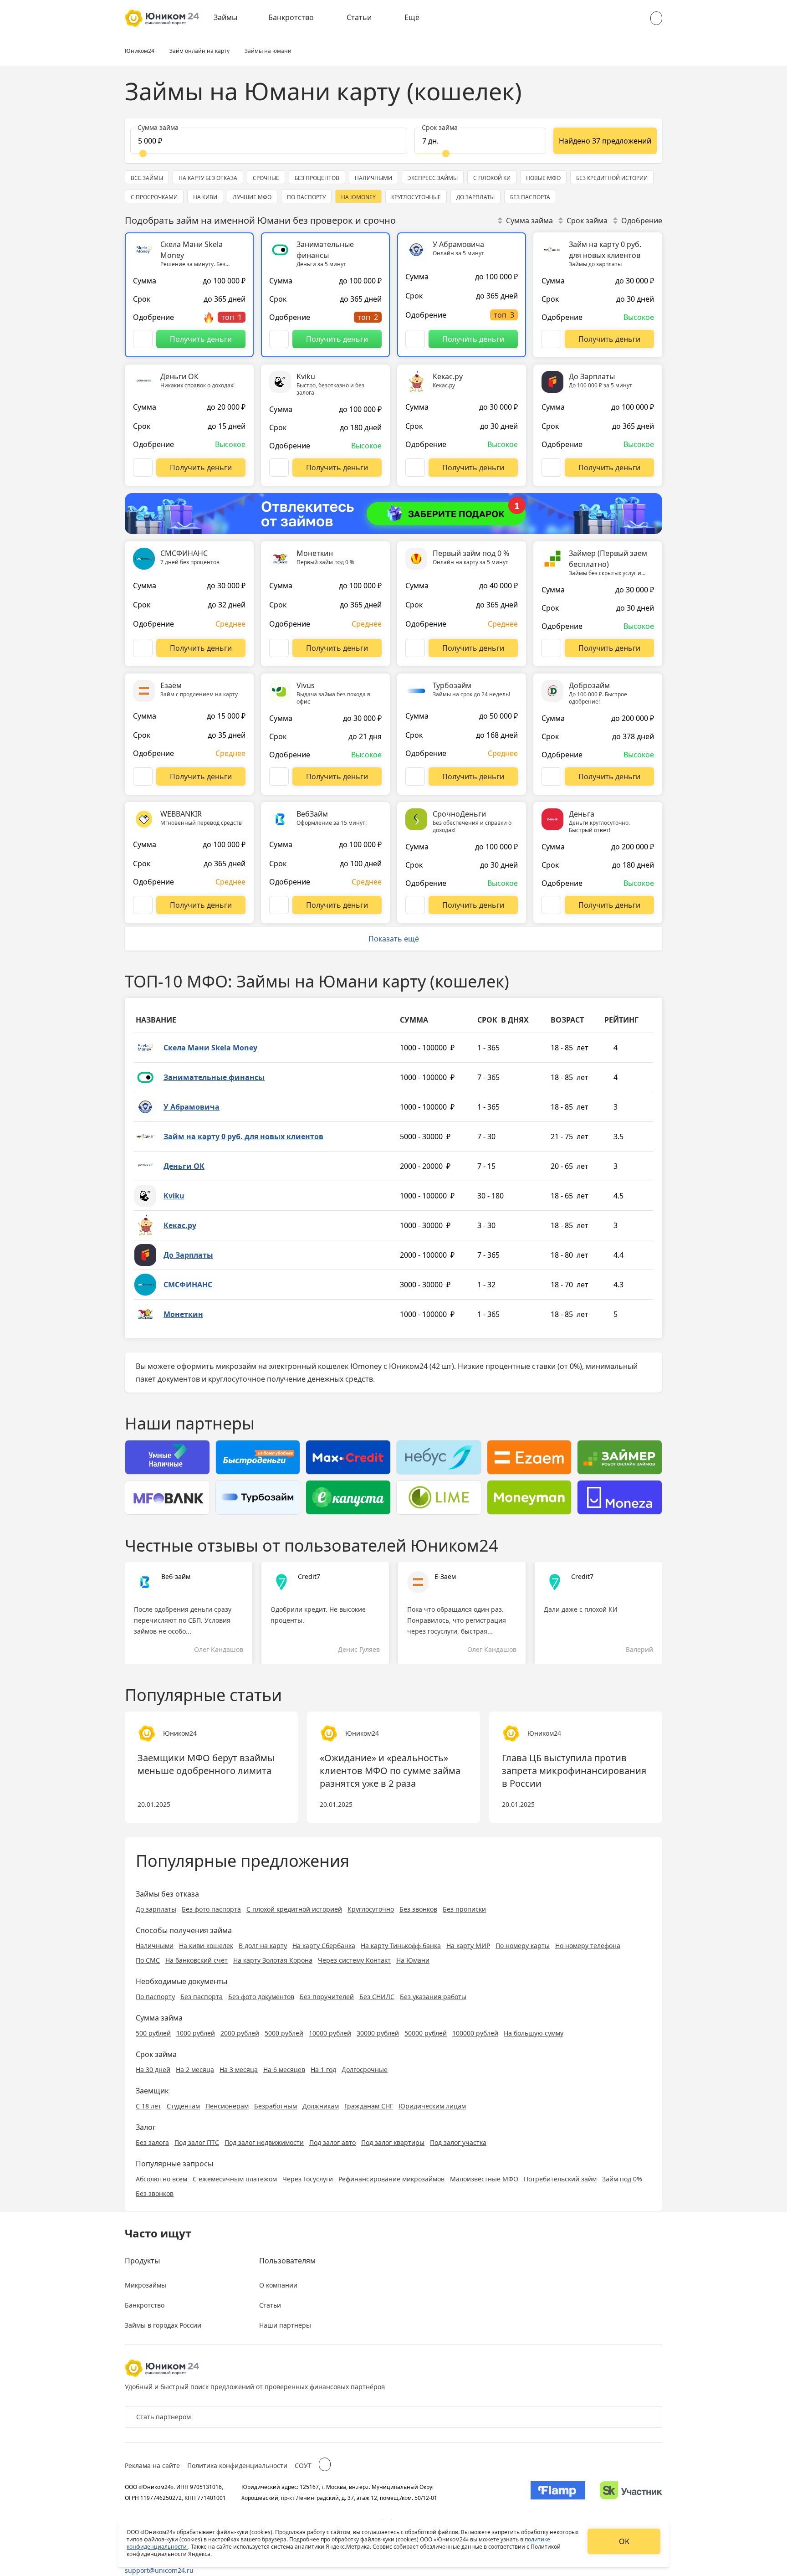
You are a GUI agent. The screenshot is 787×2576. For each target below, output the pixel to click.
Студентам (183, 2106)
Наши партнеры (285, 2325)
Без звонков (418, 1909)
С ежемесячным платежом (235, 2179)
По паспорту (155, 1997)
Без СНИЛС (377, 1997)
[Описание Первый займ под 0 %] (415, 648)
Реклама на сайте (152, 2465)
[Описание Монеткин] (279, 648)
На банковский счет (197, 1960)
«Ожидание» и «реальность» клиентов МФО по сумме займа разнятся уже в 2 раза (390, 1771)
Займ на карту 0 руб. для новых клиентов (243, 1136)
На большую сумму (534, 2033)
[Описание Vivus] (279, 776)
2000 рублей (240, 2033)
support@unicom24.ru (159, 2570)
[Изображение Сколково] (631, 2492)
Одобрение (642, 221)
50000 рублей (426, 2033)
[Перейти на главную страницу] (162, 18)
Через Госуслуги (308, 2179)
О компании (278, 2285)
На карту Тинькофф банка (401, 1946)
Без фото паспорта (211, 1909)
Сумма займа (529, 221)
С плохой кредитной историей (294, 1909)
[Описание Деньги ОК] (143, 468)
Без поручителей (327, 1997)
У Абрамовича (192, 1107)
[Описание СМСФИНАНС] (143, 648)
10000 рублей (330, 2033)
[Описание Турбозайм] (415, 776)
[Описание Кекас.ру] (415, 468)
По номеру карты (523, 1946)
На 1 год (323, 2070)
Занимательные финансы (214, 1077)
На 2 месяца (195, 2070)
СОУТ (303, 2465)
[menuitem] (232, 18)
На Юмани (413, 1960)
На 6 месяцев (284, 2070)
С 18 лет (148, 2106)
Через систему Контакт (354, 1960)
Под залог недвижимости (264, 2142)
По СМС (148, 1960)
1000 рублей (196, 2033)
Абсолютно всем (161, 2179)
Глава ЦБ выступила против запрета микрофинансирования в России (574, 1771)
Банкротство (291, 17)
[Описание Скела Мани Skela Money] (143, 339)
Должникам (321, 2106)
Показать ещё (394, 939)
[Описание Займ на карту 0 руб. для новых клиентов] (551, 339)
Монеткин (183, 1314)
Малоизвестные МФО (484, 2179)
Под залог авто (332, 2142)
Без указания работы (433, 1997)
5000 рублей (284, 2033)
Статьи (359, 17)
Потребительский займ (560, 2179)
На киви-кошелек (206, 1946)
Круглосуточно (371, 1909)
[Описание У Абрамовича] (415, 339)
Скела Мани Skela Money (210, 1048)
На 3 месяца (239, 2070)
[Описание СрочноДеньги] (415, 905)
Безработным (276, 2106)
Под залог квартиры (393, 2142)
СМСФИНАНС (188, 1285)
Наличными (155, 1946)
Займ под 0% (622, 2179)
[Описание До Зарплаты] (551, 468)
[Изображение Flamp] (558, 2492)
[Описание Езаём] (143, 776)
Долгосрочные (365, 2070)
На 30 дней (153, 2070)
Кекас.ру (180, 1225)
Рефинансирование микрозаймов (391, 2179)
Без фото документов (261, 1997)
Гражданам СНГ (369, 2106)
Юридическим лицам (432, 2106)
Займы (225, 17)
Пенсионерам (227, 2106)
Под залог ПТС (197, 2142)
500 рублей (153, 2033)
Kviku (174, 1196)
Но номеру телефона (588, 1946)
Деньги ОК (184, 1166)
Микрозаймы (146, 2285)
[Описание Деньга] (551, 905)
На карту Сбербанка (324, 1946)
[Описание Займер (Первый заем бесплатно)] (551, 648)
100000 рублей (475, 2033)
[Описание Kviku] (279, 468)
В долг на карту (263, 1946)
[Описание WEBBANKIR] (143, 905)
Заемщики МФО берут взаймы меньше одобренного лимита (206, 1764)
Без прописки (464, 1909)
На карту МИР (468, 1946)
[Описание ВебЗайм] (279, 905)
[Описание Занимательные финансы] (279, 339)
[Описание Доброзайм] (551, 776)
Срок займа (587, 221)
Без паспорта (202, 1997)
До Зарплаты (188, 1255)
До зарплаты (156, 1909)
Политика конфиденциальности (237, 2465)
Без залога (152, 2142)
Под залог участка (458, 2142)
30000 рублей (378, 2033)
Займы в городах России (163, 2325)
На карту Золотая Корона (273, 1960)
